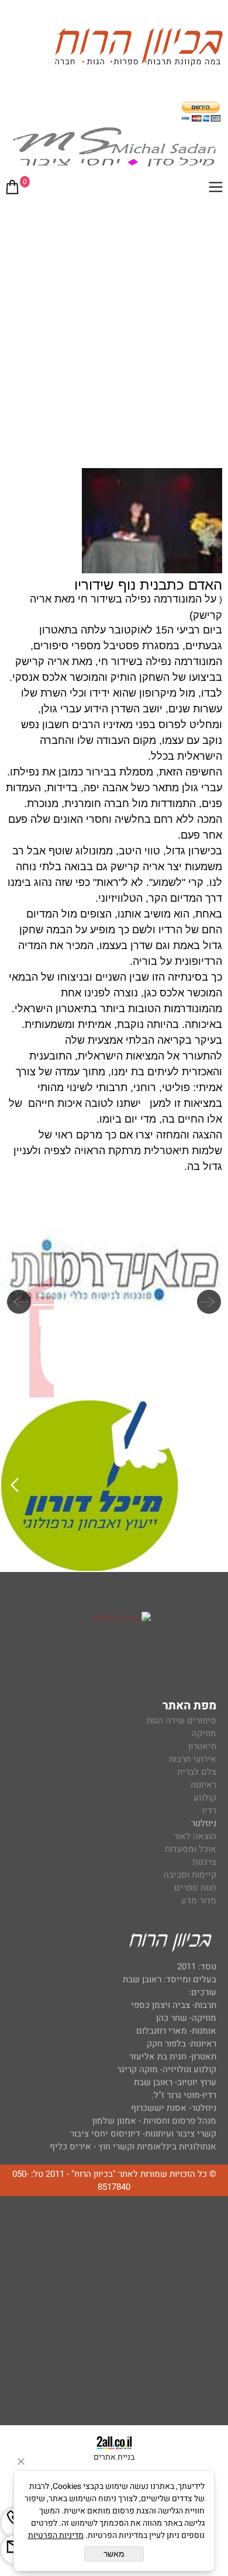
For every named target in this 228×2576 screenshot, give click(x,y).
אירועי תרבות (193, 1759)
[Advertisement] (114, 324)
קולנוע (204, 1798)
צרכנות (204, 1862)
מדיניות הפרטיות (56, 2535)
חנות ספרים (195, 1888)
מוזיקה (204, 1733)
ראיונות (203, 1785)
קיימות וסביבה (190, 1875)
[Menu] (216, 189)
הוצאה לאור (195, 1836)
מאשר (114, 2554)
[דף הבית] (139, 49)
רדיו (209, 1810)
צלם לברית (197, 1772)
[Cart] (12, 189)
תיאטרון (202, 1746)
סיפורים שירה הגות (182, 1720)
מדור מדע (199, 1900)
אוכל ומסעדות (191, 1849)
